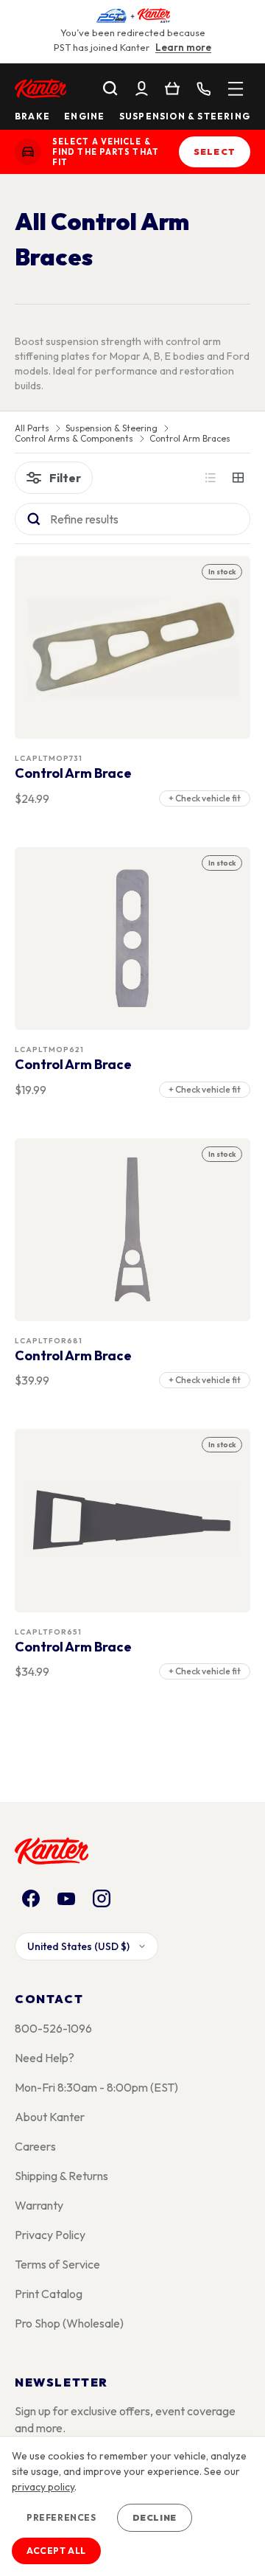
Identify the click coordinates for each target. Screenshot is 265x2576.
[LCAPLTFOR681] (133, 1229)
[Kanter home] (28, 152)
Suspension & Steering (185, 116)
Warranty (39, 2205)
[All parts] (236, 88)
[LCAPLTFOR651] (133, 1521)
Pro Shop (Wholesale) (69, 2323)
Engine (84, 116)
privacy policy (43, 2487)
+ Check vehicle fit (205, 798)
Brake (32, 116)
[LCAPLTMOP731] (133, 648)
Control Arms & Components (74, 439)
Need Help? (45, 2058)
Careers (35, 2146)
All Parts (32, 428)
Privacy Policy (50, 2235)
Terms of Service (57, 2264)
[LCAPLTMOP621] (133, 938)
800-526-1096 (53, 2028)
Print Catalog (49, 2294)
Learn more (183, 47)
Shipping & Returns (61, 2176)
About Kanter (50, 2117)
